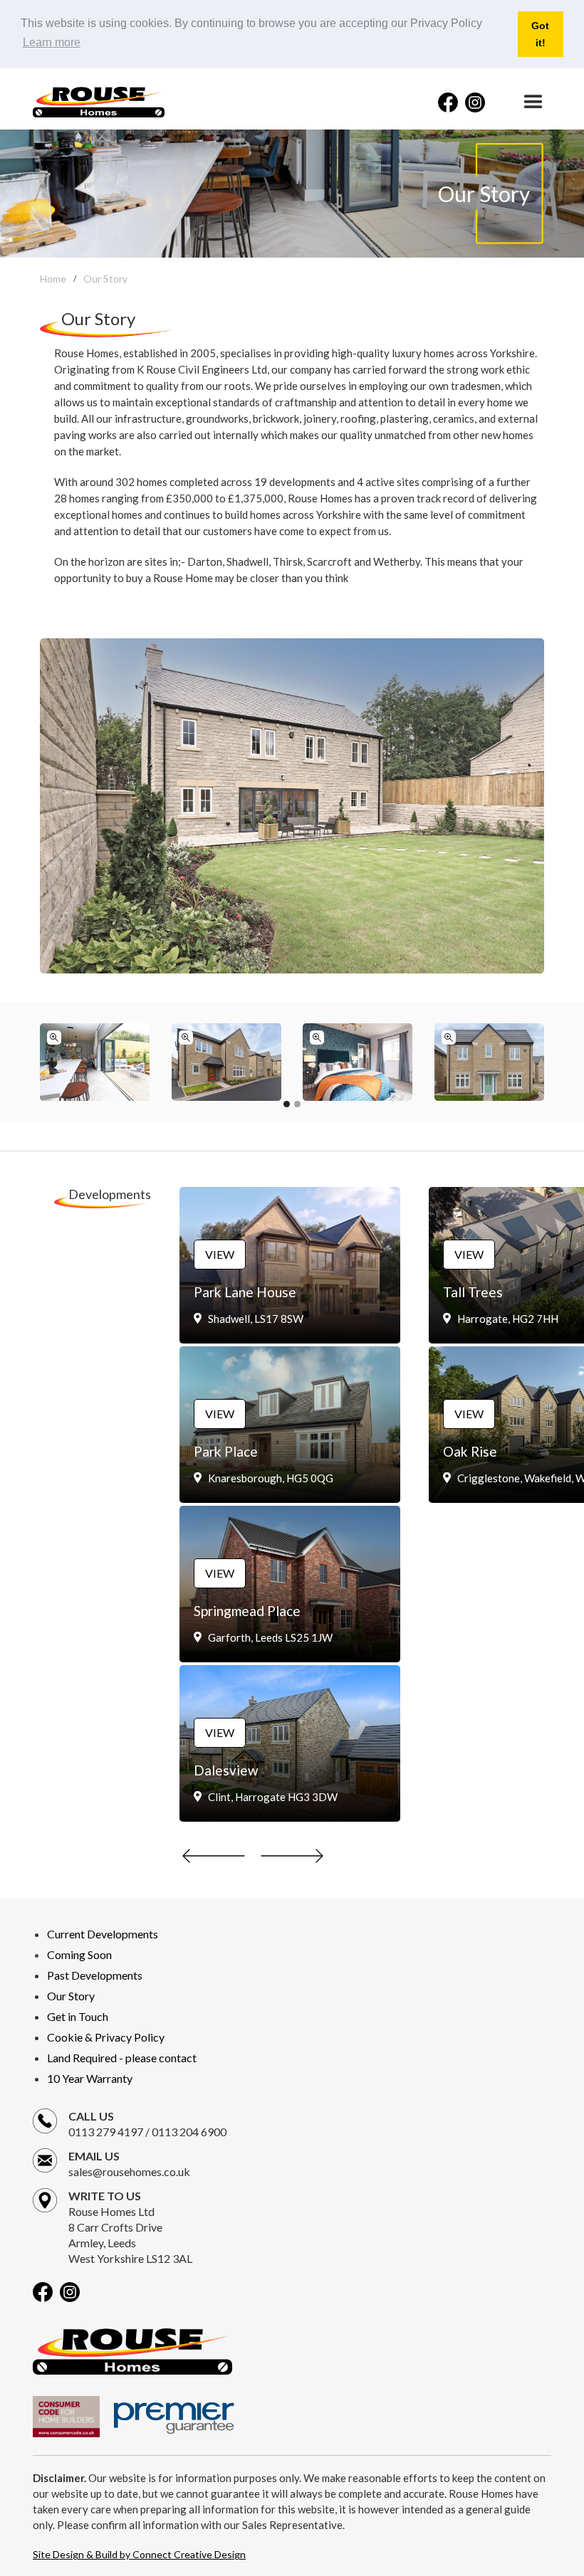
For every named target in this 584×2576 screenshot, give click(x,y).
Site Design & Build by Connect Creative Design (139, 2554)
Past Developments (95, 1975)
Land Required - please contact (122, 2058)
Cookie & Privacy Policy (106, 2037)
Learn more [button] (52, 42)
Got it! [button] (540, 34)
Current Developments (103, 1934)
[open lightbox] (95, 1062)
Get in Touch (78, 2016)
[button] (529, 102)
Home (53, 279)
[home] (99, 102)
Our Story (105, 279)
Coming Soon (79, 1954)
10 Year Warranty (90, 2078)
